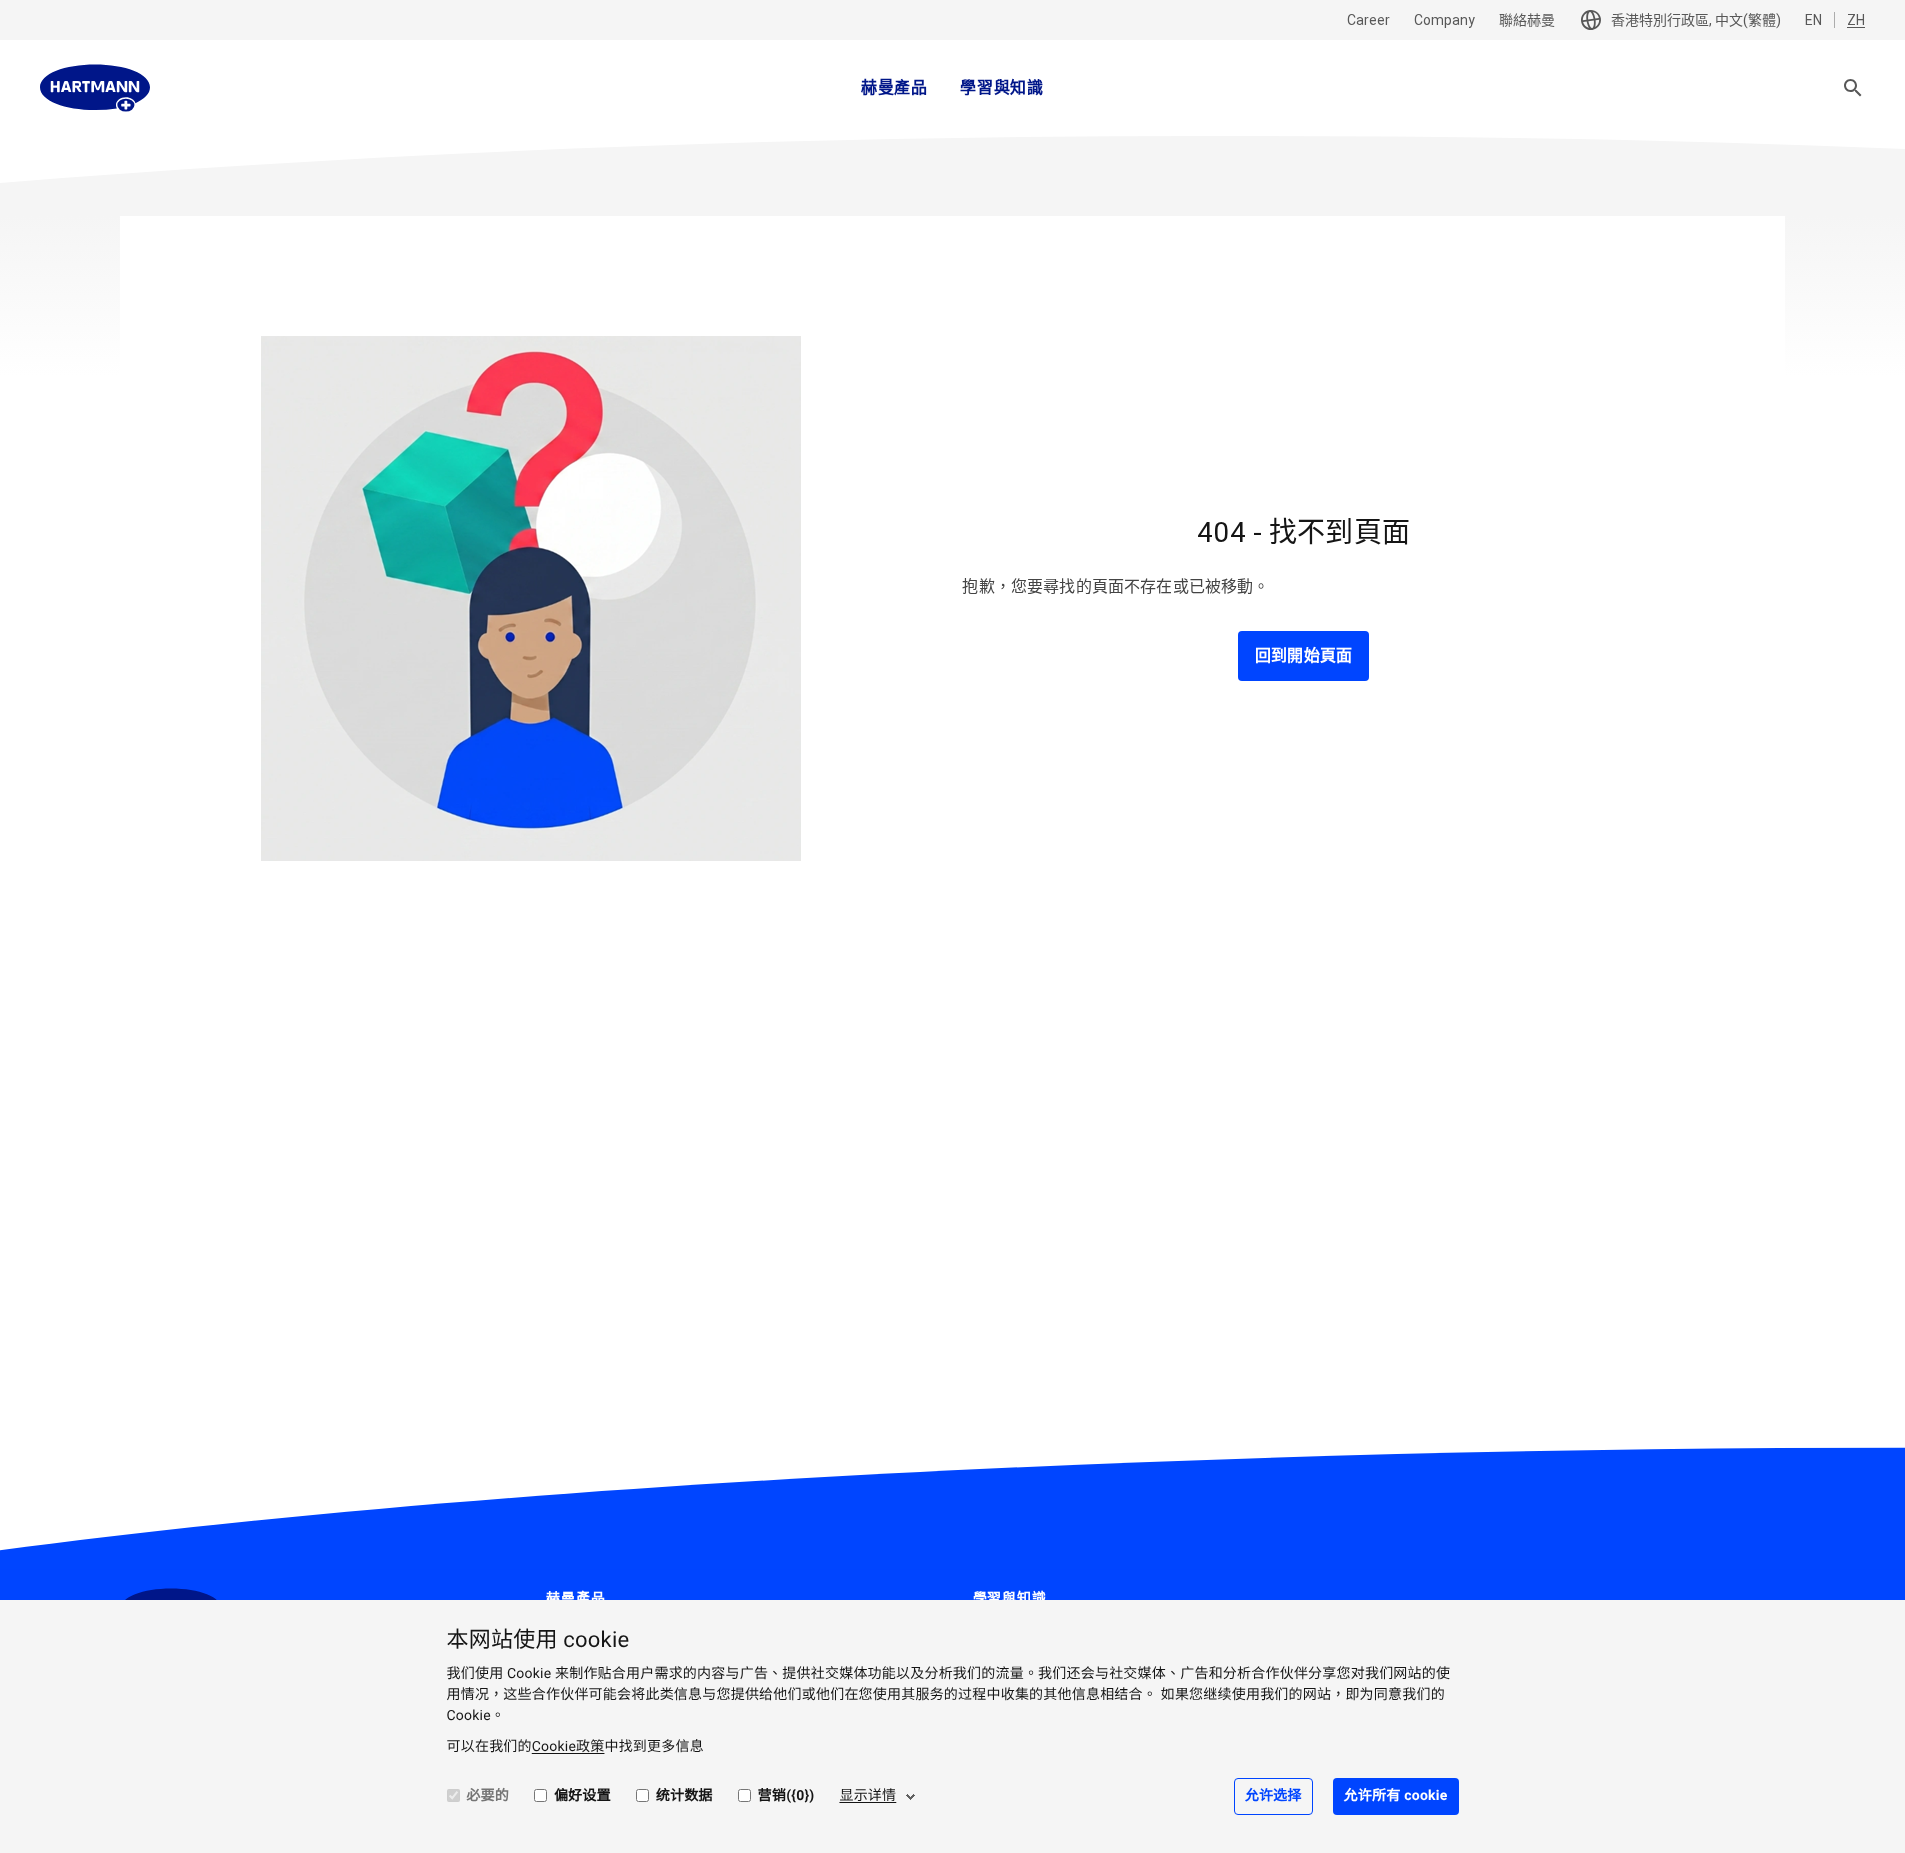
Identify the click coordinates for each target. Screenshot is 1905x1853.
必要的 (488, 1796)
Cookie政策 (568, 1747)
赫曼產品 (894, 87)
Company (1444, 20)
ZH (1856, 20)
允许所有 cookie (1396, 1796)
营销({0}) (786, 1796)
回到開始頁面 (1303, 655)
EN (1813, 20)
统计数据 (684, 1796)
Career (1368, 20)
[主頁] (95, 88)
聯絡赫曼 (1527, 20)
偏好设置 (582, 1796)
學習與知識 (1002, 87)
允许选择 (1273, 1796)
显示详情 (867, 1796)
